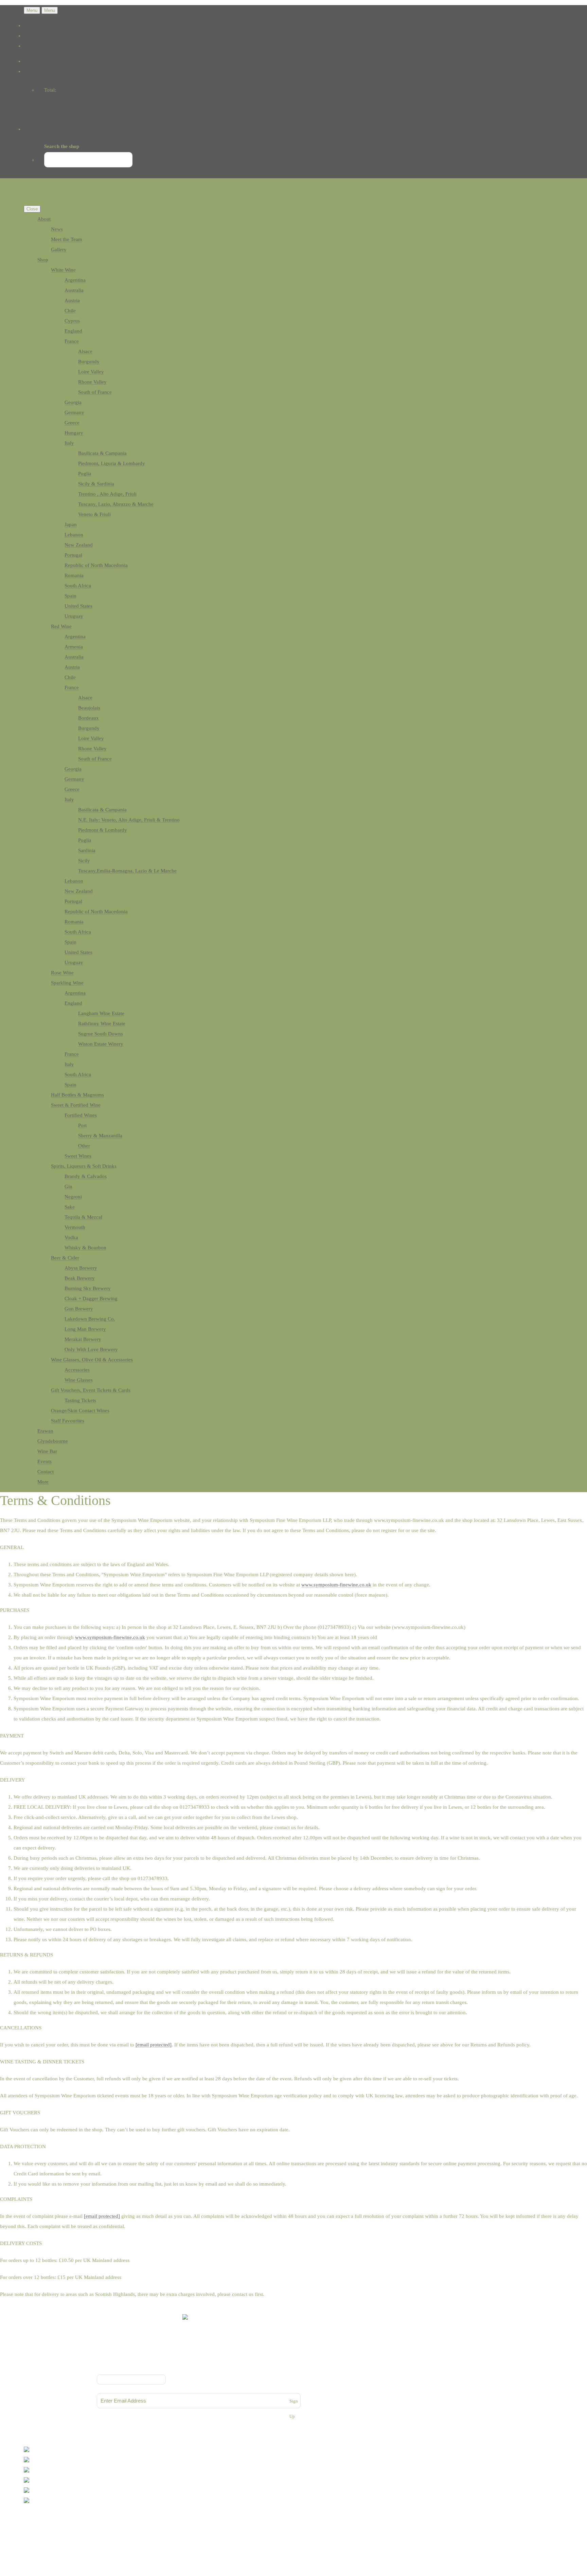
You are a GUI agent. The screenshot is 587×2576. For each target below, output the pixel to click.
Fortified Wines (81, 1115)
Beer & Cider (65, 1258)
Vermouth (75, 1227)
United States (78, 606)
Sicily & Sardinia (96, 484)
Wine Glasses (79, 1380)
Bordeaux (88, 718)
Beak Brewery (80, 1278)
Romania (74, 575)
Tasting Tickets (80, 1400)
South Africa (78, 586)
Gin (68, 1186)
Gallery (59, 250)
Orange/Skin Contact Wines (80, 1411)
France (72, 341)
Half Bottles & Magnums (77, 1095)
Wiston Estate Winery (101, 1044)
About (44, 219)
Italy (69, 443)
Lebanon (74, 535)
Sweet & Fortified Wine (76, 1105)
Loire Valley (91, 372)
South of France (95, 392)
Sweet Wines (78, 1156)
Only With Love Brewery (91, 1349)
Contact (46, 1472)
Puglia (85, 474)
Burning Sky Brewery (88, 1288)
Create (53, 2528)
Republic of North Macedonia (96, 565)
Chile (70, 311)
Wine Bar (47, 1451)
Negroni (73, 1197)
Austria (72, 300)
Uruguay (74, 616)
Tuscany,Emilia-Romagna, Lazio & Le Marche (127, 871)
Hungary (74, 433)
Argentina (75, 280)
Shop (43, 260)
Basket (45, 104)
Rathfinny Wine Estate (102, 1024)
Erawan (45, 1431)
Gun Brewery (79, 1309)
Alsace (85, 351)
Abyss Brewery (81, 1268)
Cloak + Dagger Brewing (91, 1299)
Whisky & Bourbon (85, 1248)
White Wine (63, 270)
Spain (70, 596)
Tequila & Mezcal (83, 1217)
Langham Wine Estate (101, 1013)
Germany (74, 412)
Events (45, 1461)
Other (84, 1146)
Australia (74, 290)
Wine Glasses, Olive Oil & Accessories (92, 1360)
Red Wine (61, 626)
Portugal (73, 555)
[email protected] (154, 2045)
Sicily (84, 861)
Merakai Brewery (83, 1339)
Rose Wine (62, 973)
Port (82, 1125)
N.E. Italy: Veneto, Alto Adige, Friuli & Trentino (129, 820)
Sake (70, 1207)
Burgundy (89, 362)
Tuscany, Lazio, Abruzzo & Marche (116, 504)
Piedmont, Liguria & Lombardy (112, 463)
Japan (71, 525)
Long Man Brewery (85, 1329)
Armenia (74, 647)
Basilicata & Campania (102, 453)
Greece (72, 423)
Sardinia (87, 850)
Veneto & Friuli (94, 514)
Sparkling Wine (67, 983)
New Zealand (79, 545)
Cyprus (72, 321)
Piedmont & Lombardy (103, 830)
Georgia (73, 402)
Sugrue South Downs (101, 1034)
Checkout (48, 114)
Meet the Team (67, 239)
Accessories (77, 1370)
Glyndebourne (53, 1441)
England (73, 331)
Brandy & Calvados (86, 1176)
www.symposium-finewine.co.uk (336, 1585)
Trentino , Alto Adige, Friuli (107, 494)
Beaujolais (89, 708)
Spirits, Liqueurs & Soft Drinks (84, 1166)
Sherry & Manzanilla (100, 1136)
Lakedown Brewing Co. (90, 1319)
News (57, 229)
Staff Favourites (68, 1421)
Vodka (71, 1237)
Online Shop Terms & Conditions (199, 2360)
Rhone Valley (92, 382)
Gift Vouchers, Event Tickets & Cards (91, 1390)
